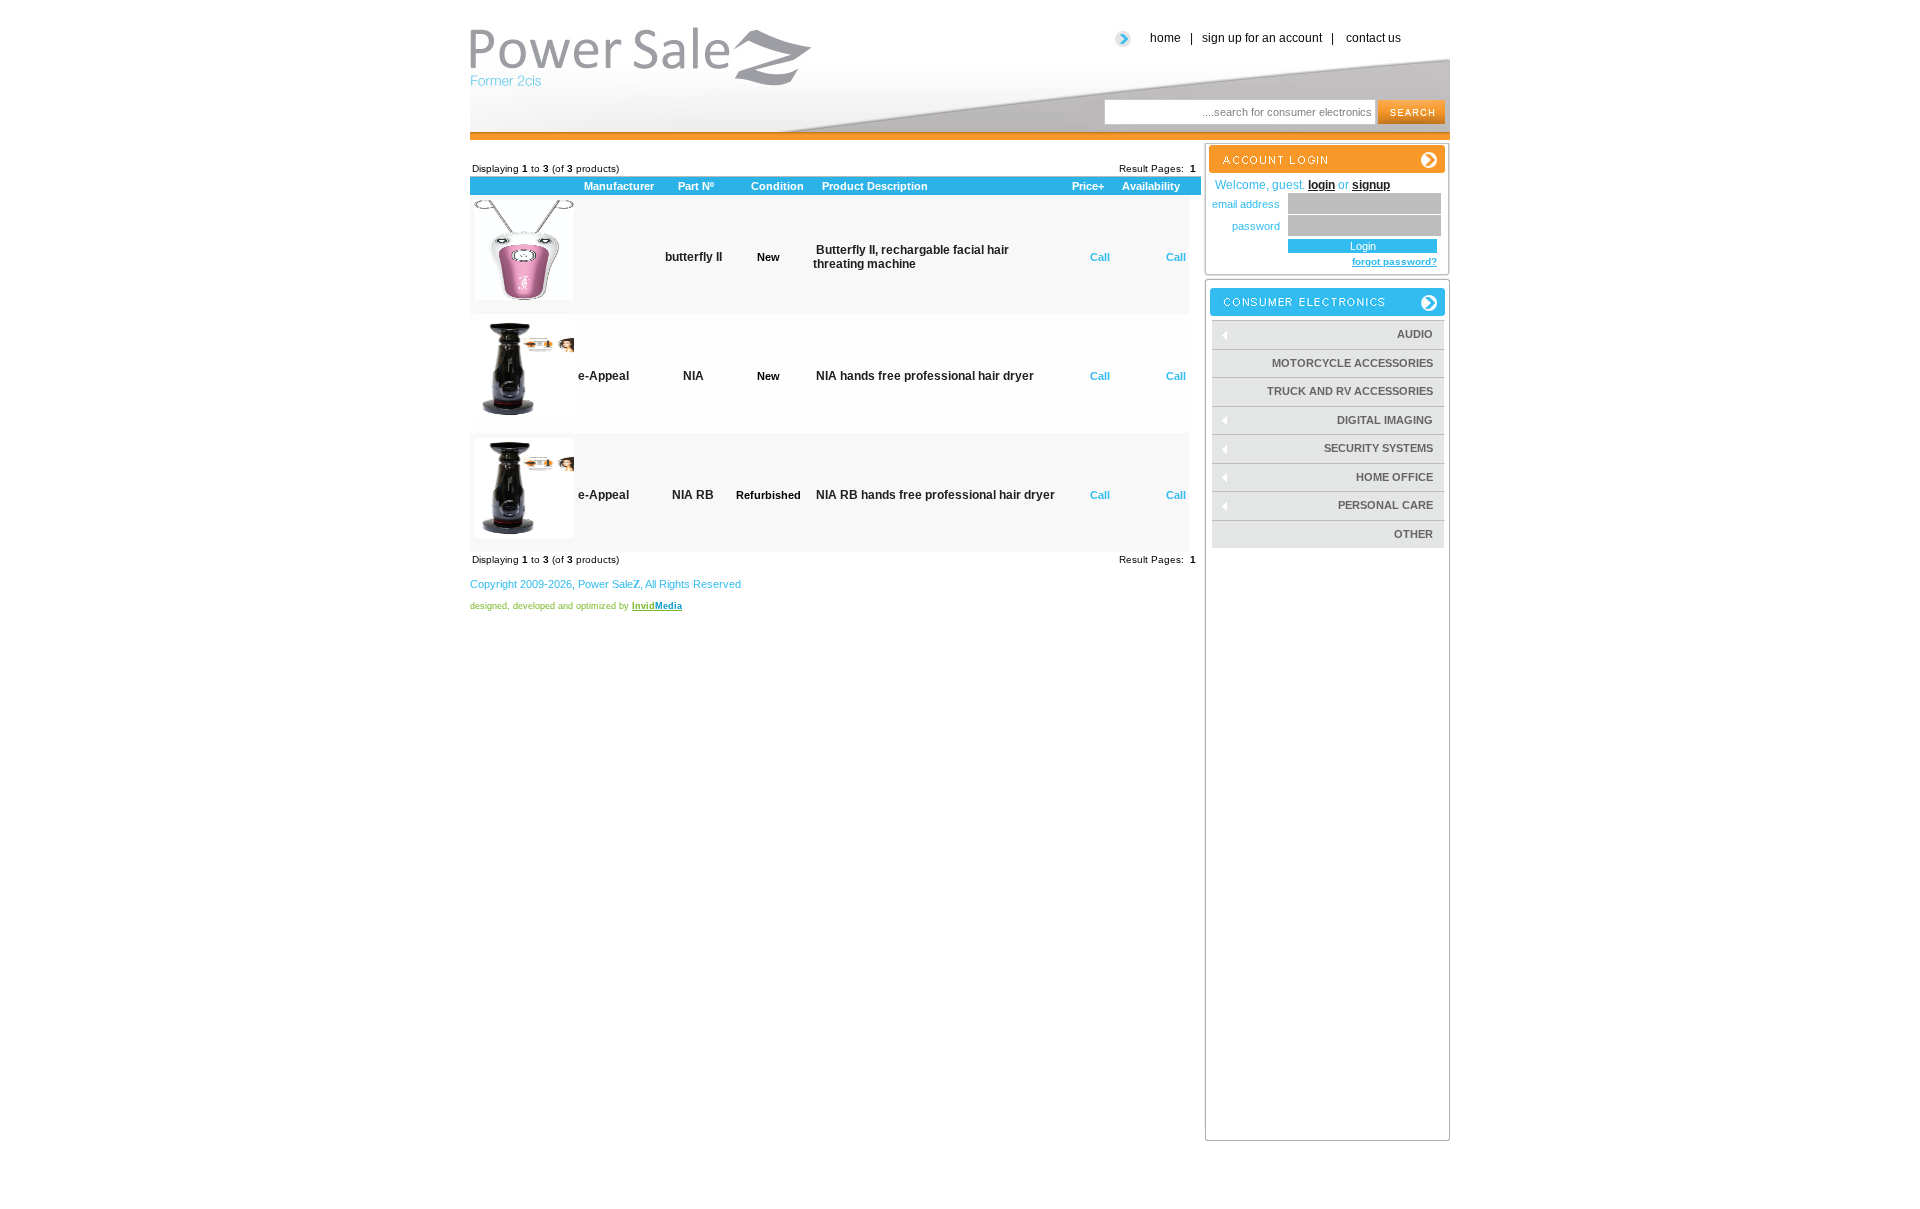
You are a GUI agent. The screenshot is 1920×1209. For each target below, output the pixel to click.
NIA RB (693, 495)
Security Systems (1384, 448)
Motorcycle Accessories (1352, 363)
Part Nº (696, 186)
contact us (1373, 38)
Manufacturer (619, 186)
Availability (1151, 186)
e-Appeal (603, 376)
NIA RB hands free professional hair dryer (935, 495)
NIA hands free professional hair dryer (925, 376)
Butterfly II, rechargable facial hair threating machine (911, 257)
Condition (777, 186)
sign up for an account (1262, 38)
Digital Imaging (1391, 420)
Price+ (1088, 186)
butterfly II (693, 257)
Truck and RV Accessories (1350, 391)
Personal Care (1391, 505)
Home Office (1400, 477)
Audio (1421, 334)
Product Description (875, 186)
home (1165, 38)
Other (1413, 534)
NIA (693, 376)
